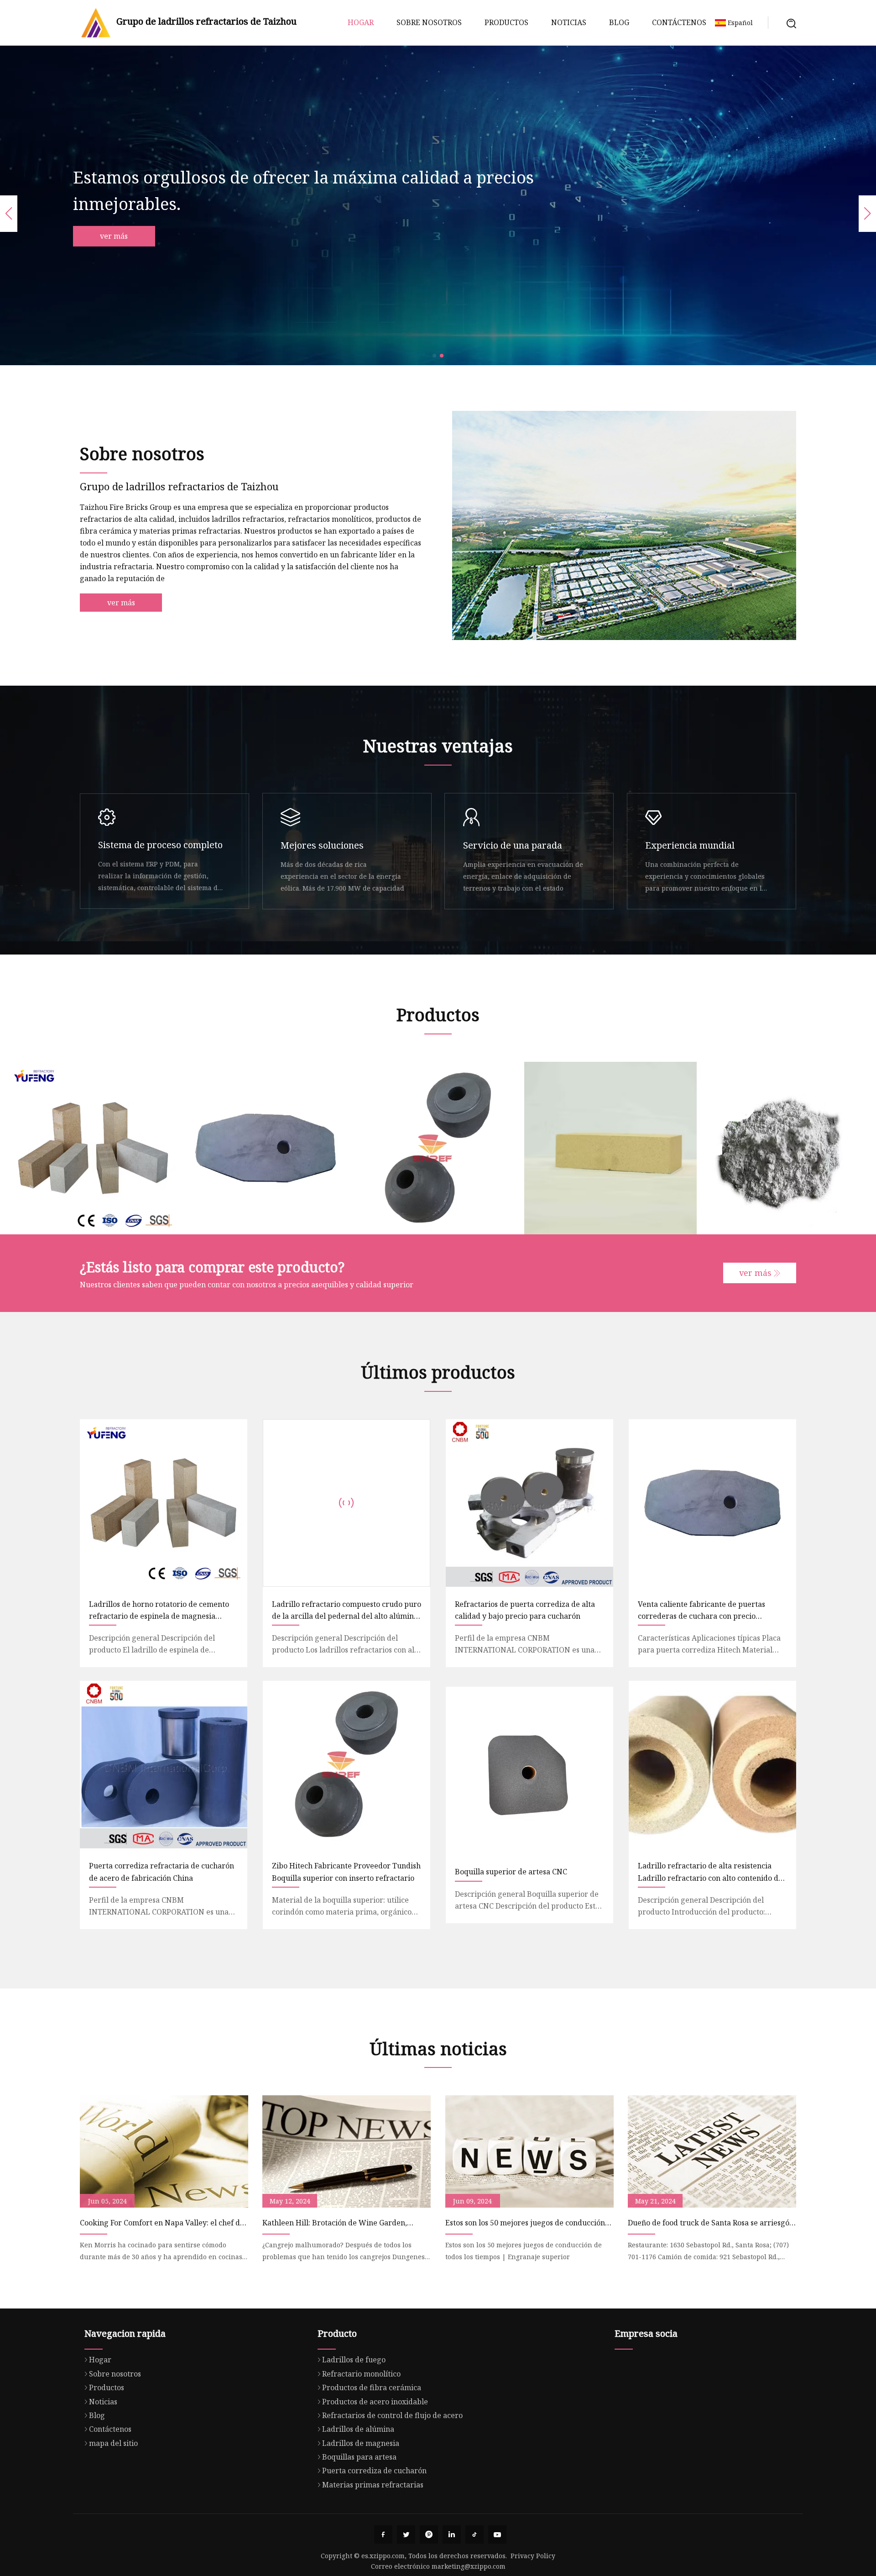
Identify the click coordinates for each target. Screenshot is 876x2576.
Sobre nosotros (429, 22)
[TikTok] (474, 2534)
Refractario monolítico (361, 2374)
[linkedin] (452, 2534)
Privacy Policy (533, 2556)
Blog (619, 22)
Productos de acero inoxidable (375, 2402)
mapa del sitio (113, 2443)
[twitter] (406, 2534)
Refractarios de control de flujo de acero (392, 2415)
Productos (506, 22)
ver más (125, 236)
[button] (434, 356)
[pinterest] (429, 2534)
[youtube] (497, 2534)
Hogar (361, 22)
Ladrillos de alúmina (358, 2429)
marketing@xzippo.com (469, 2566)
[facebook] (383, 2534)
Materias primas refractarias (373, 2485)
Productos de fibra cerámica (372, 2387)
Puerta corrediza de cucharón (374, 2471)
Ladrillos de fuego (354, 2360)
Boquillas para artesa (359, 2457)
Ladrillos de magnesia (361, 2443)
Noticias (569, 22)
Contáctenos (679, 22)
